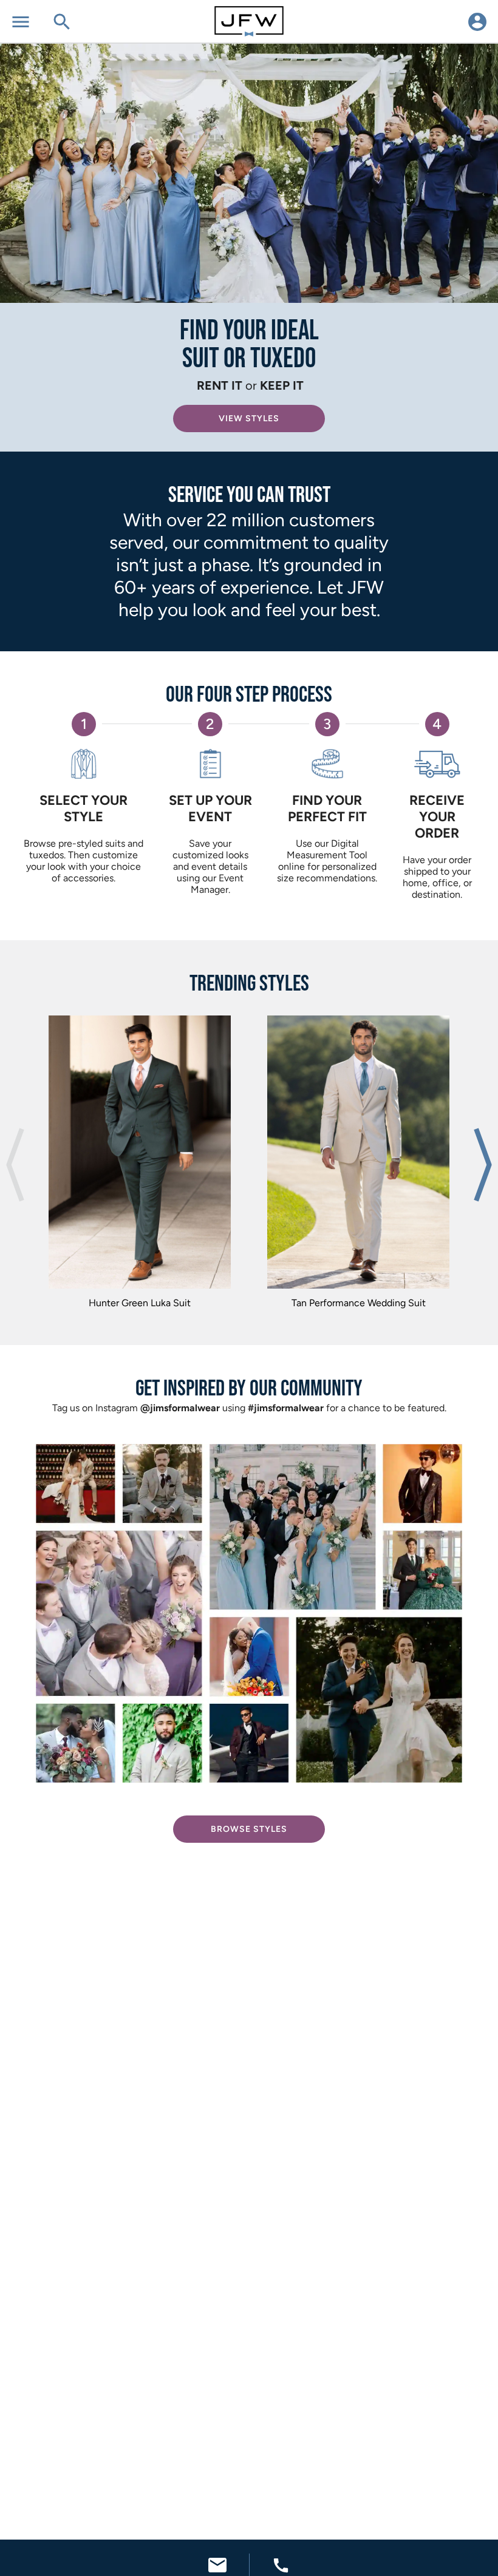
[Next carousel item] (483, 1165)
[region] (249, 1165)
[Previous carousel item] (15, 1165)
